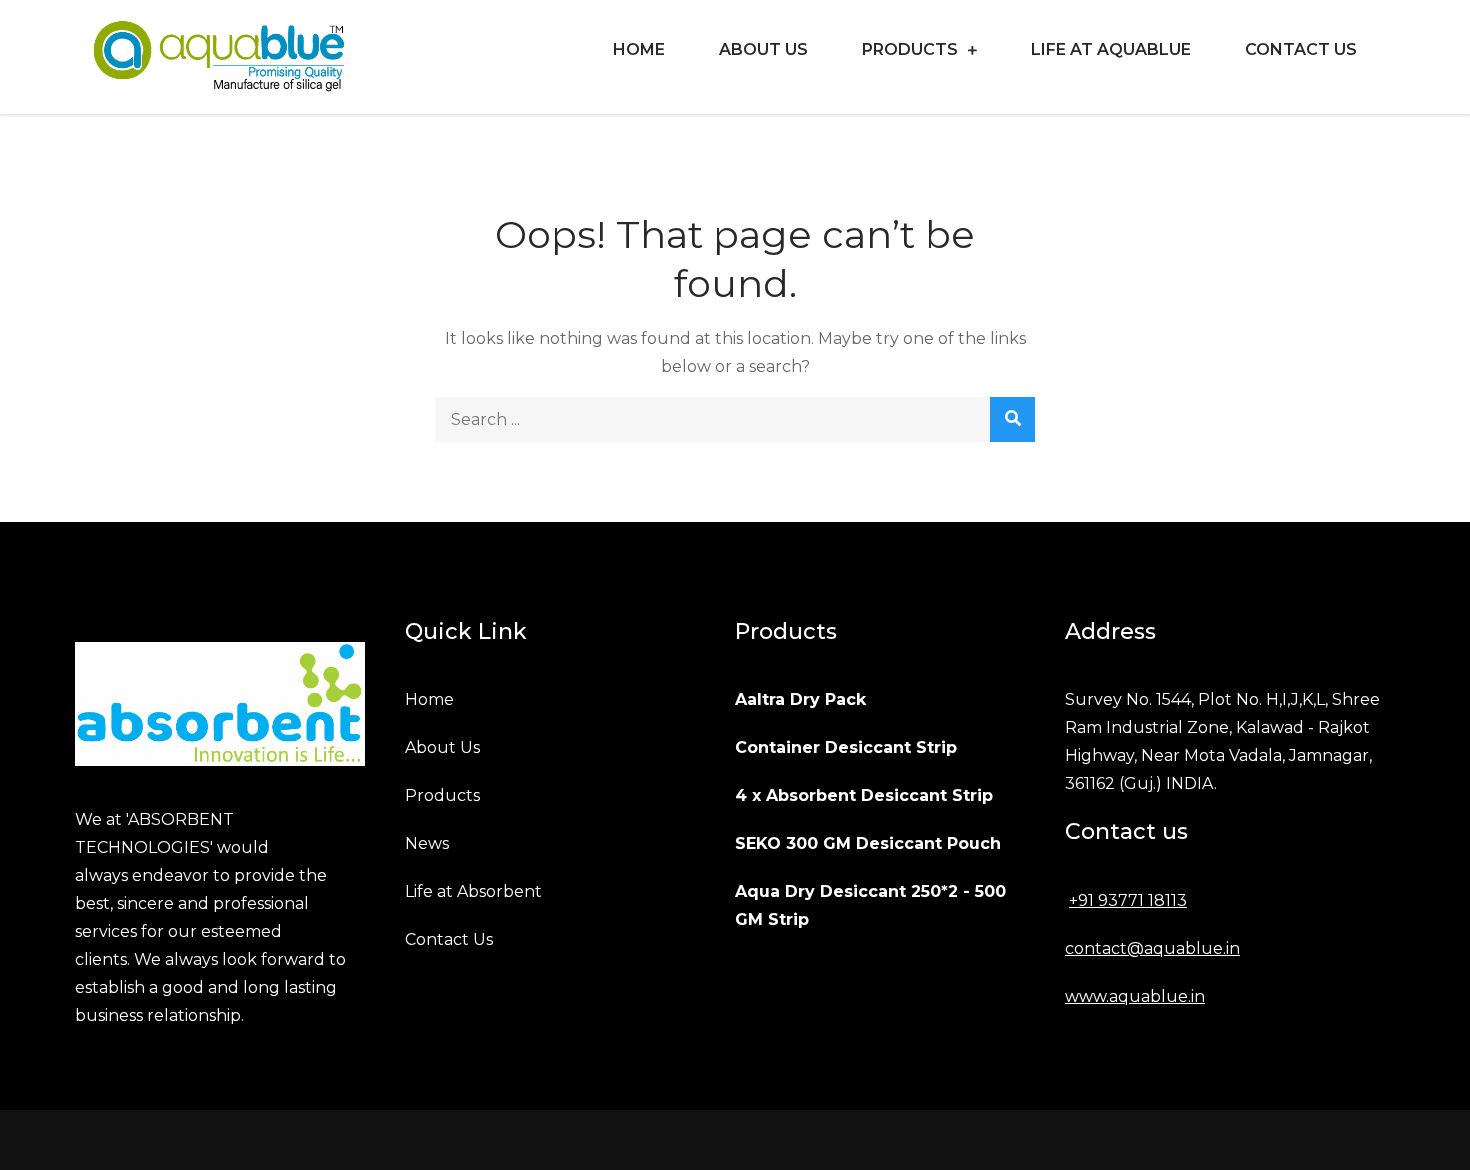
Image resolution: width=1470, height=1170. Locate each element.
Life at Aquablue (1111, 49)
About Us (763, 49)
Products (910, 49)
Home (639, 49)
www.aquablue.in (1135, 996)
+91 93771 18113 (1128, 900)
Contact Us (1301, 49)
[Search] (1012, 419)
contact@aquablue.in (1152, 948)
